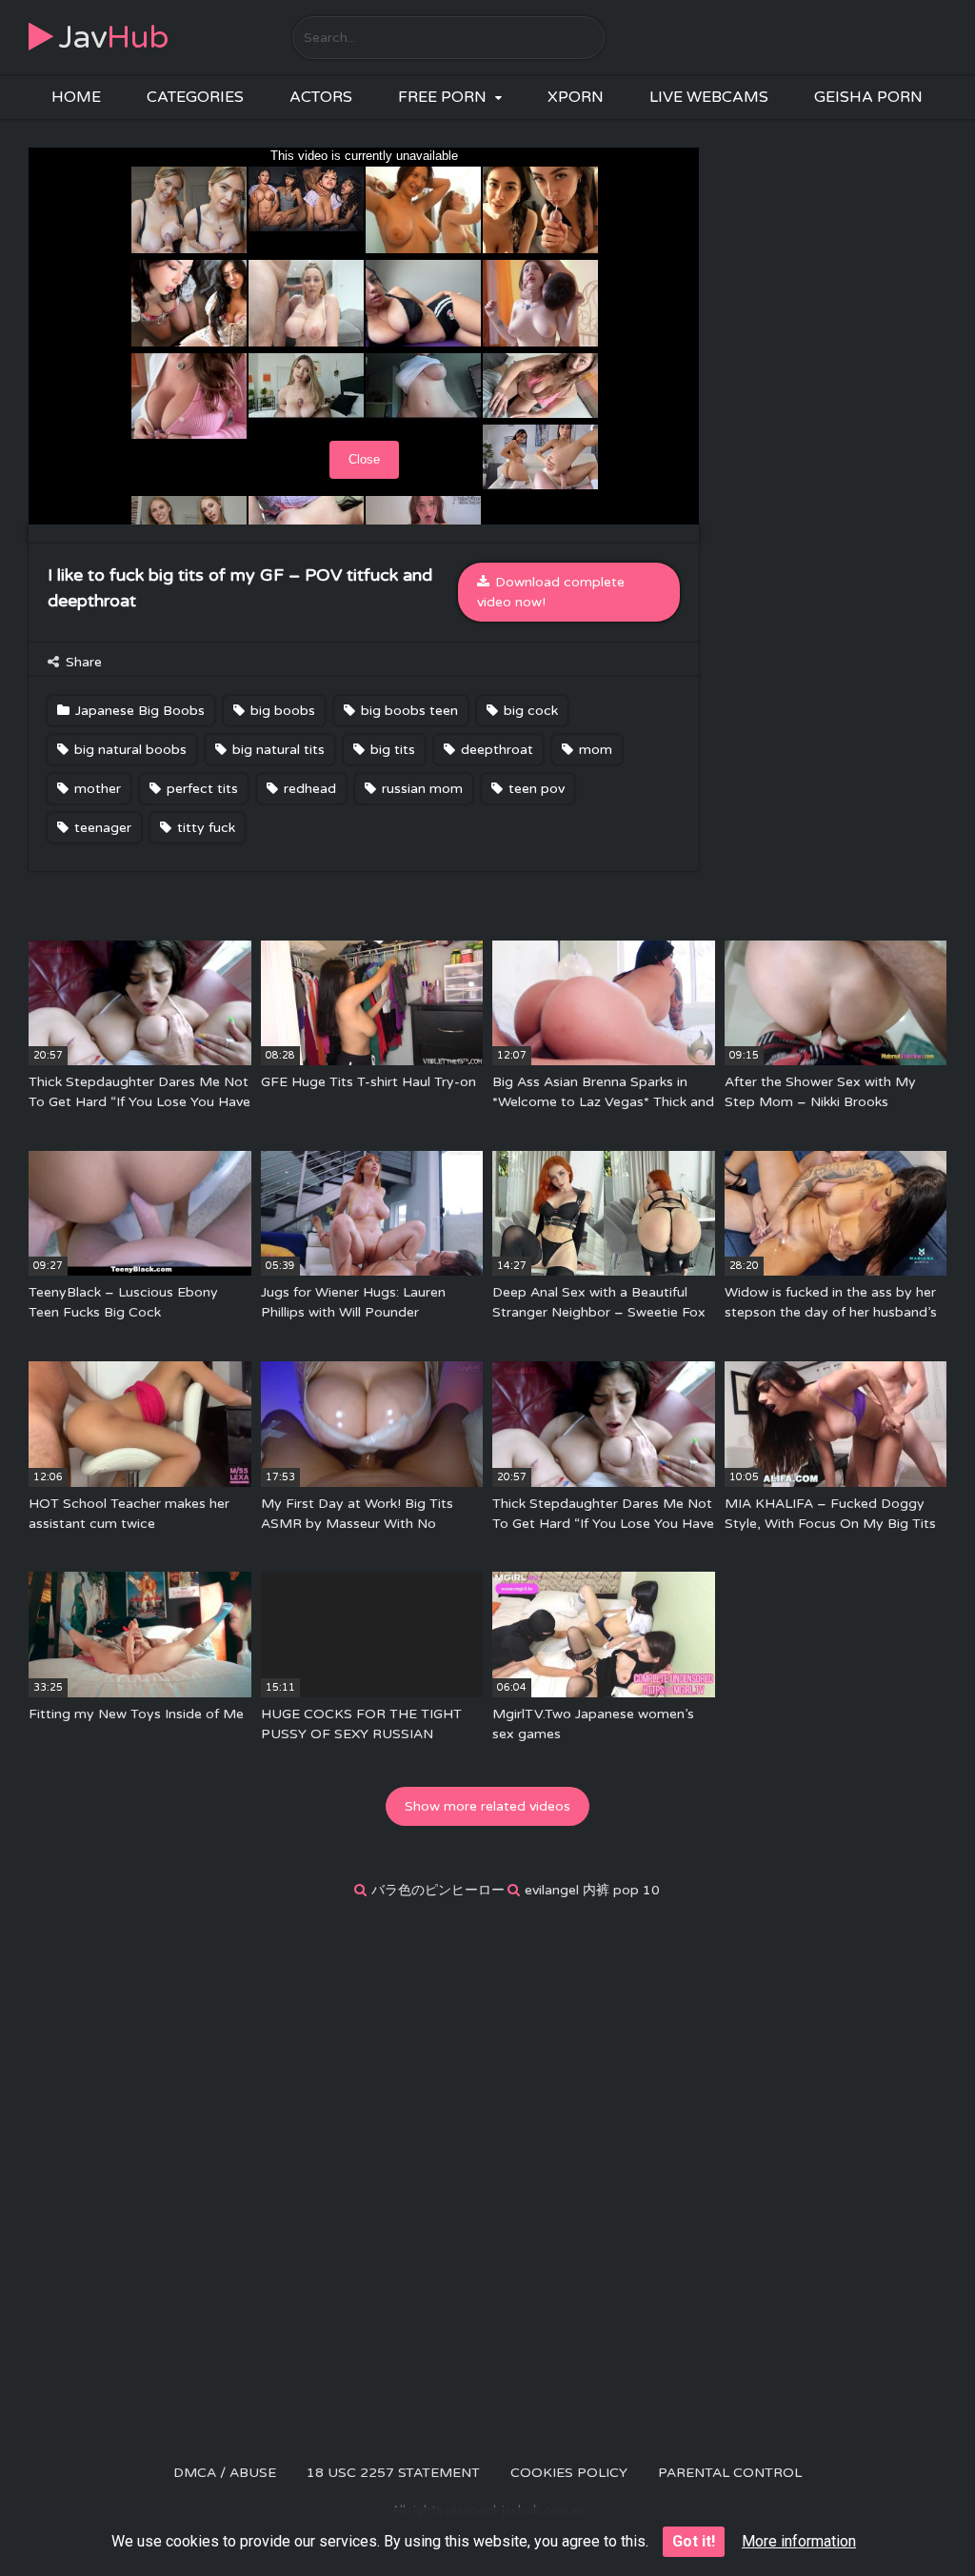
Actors (321, 97)
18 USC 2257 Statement (393, 2473)
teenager (101, 828)
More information (799, 2541)
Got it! (694, 2541)
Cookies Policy (569, 2473)
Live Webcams (709, 97)
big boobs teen (408, 711)
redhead (308, 789)
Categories (195, 97)
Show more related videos (487, 1806)
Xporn (576, 97)
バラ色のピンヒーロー (438, 1890)
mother (96, 789)
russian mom (420, 789)
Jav (114, 38)
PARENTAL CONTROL (730, 2473)
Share (82, 662)
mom (594, 750)
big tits (391, 750)
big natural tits (277, 750)
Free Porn (442, 97)
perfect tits (200, 789)
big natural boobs (129, 750)
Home (76, 97)
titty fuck (204, 828)
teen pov (535, 789)
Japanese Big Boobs (138, 711)
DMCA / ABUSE (225, 2473)
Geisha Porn (868, 97)
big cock (529, 711)
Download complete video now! (551, 592)
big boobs (281, 711)
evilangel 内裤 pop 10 (592, 1890)
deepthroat (495, 750)
